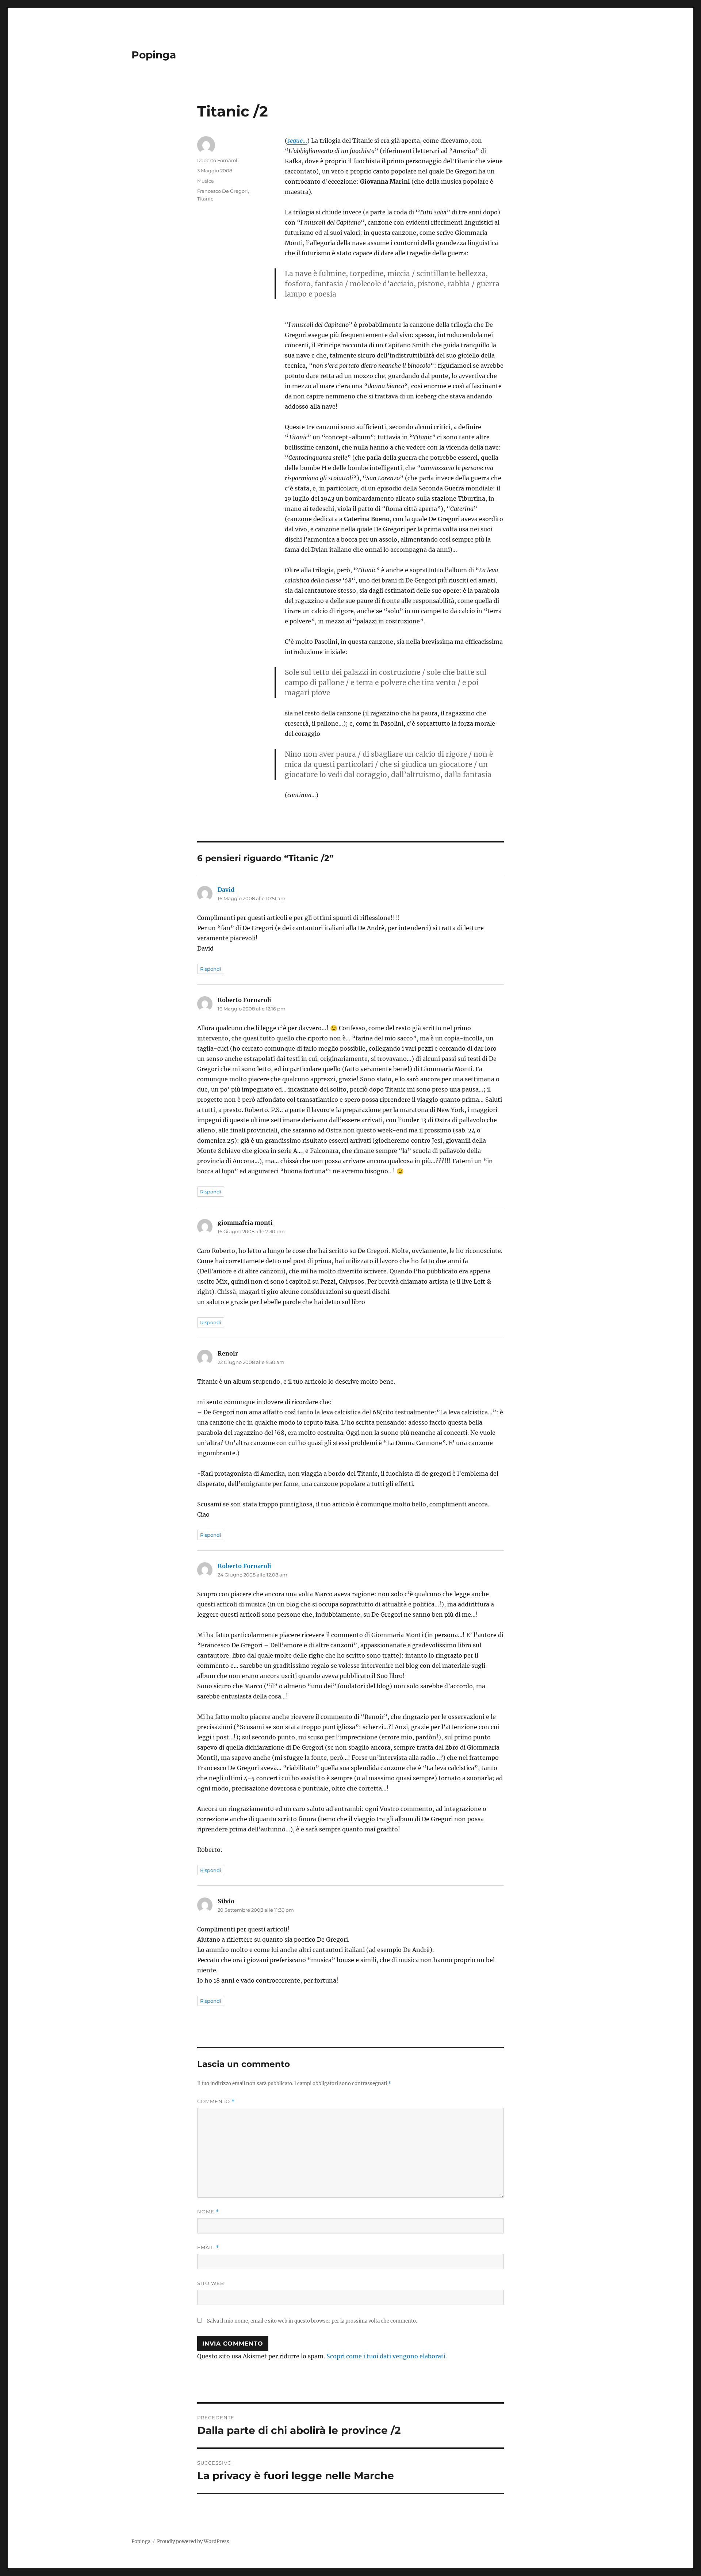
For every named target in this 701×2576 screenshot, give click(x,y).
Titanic (205, 199)
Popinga (154, 55)
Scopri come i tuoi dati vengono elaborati (386, 2356)
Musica (206, 181)
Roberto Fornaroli (218, 160)
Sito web (211, 2283)
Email (208, 2248)
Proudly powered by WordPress (193, 2541)
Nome (208, 2212)
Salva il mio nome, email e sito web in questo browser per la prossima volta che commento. (312, 2321)
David (226, 890)
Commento (216, 2101)
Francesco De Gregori (223, 191)
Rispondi (211, 969)
